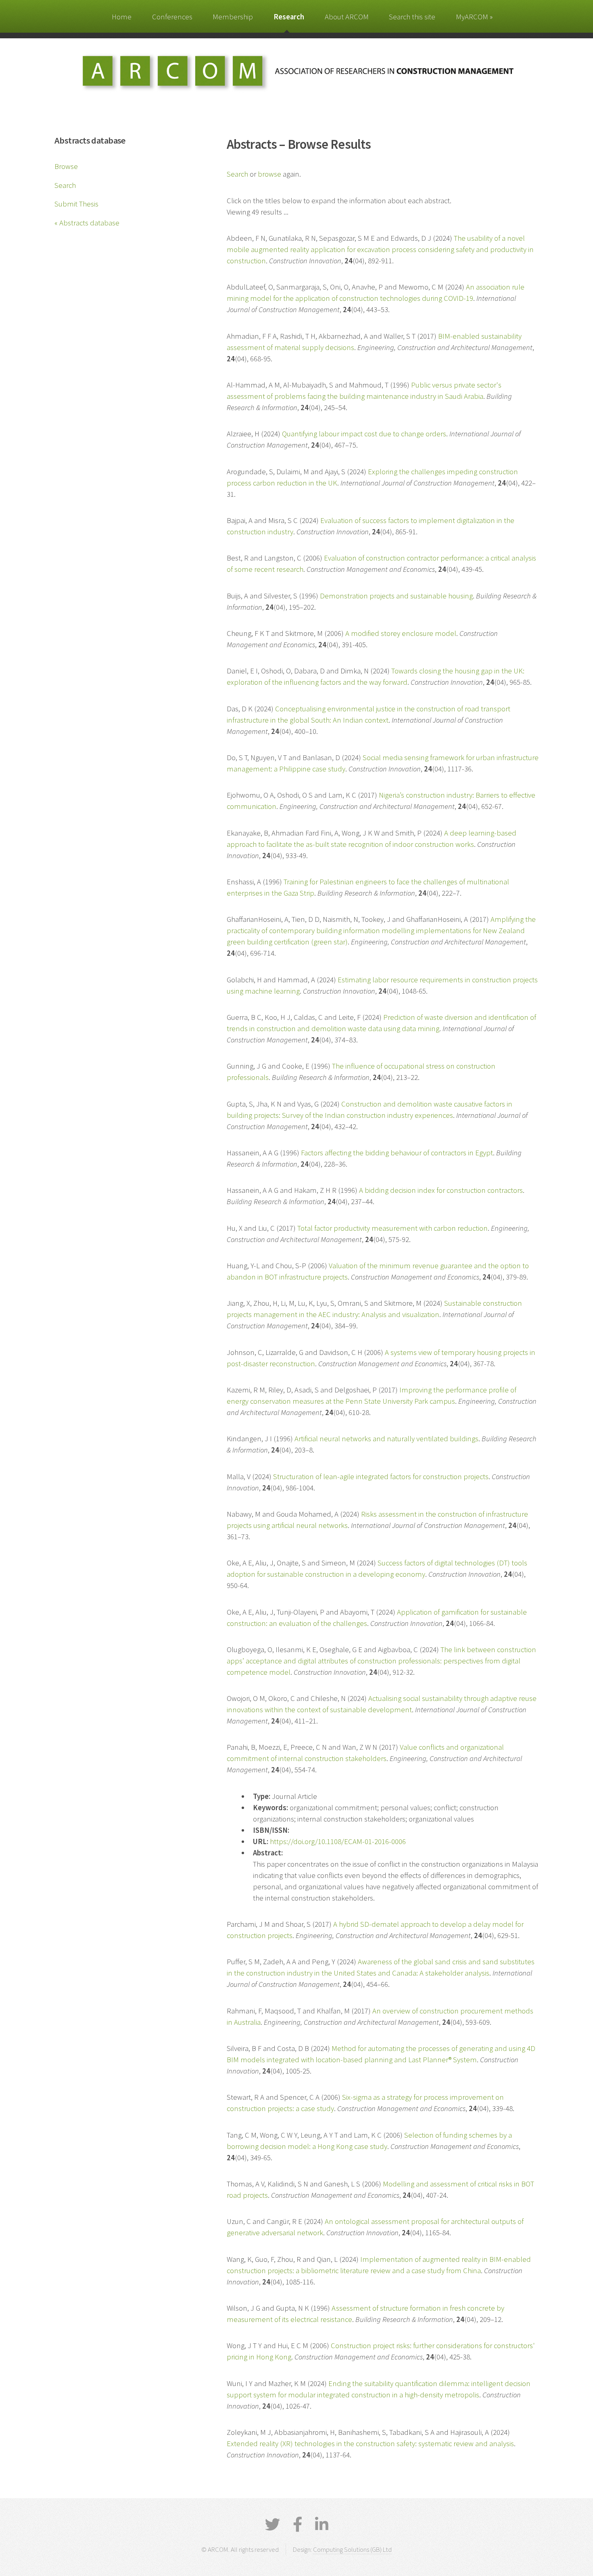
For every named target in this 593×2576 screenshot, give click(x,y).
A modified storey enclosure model (401, 633)
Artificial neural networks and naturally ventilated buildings (386, 1439)
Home (122, 17)
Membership (233, 17)
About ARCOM (347, 17)
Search (65, 185)
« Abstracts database (87, 223)
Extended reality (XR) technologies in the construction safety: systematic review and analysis (370, 2444)
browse (269, 174)
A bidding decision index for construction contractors (441, 1190)
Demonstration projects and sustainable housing (396, 596)
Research (289, 17)
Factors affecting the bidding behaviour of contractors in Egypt (397, 1153)
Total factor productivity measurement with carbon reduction (393, 1228)
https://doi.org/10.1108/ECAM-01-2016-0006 (338, 1841)
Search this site (412, 17)
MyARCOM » (474, 17)
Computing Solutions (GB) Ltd (352, 2549)
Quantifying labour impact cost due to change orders (364, 434)
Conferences (172, 17)
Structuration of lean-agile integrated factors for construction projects (381, 1477)
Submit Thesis (76, 204)
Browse (66, 166)
